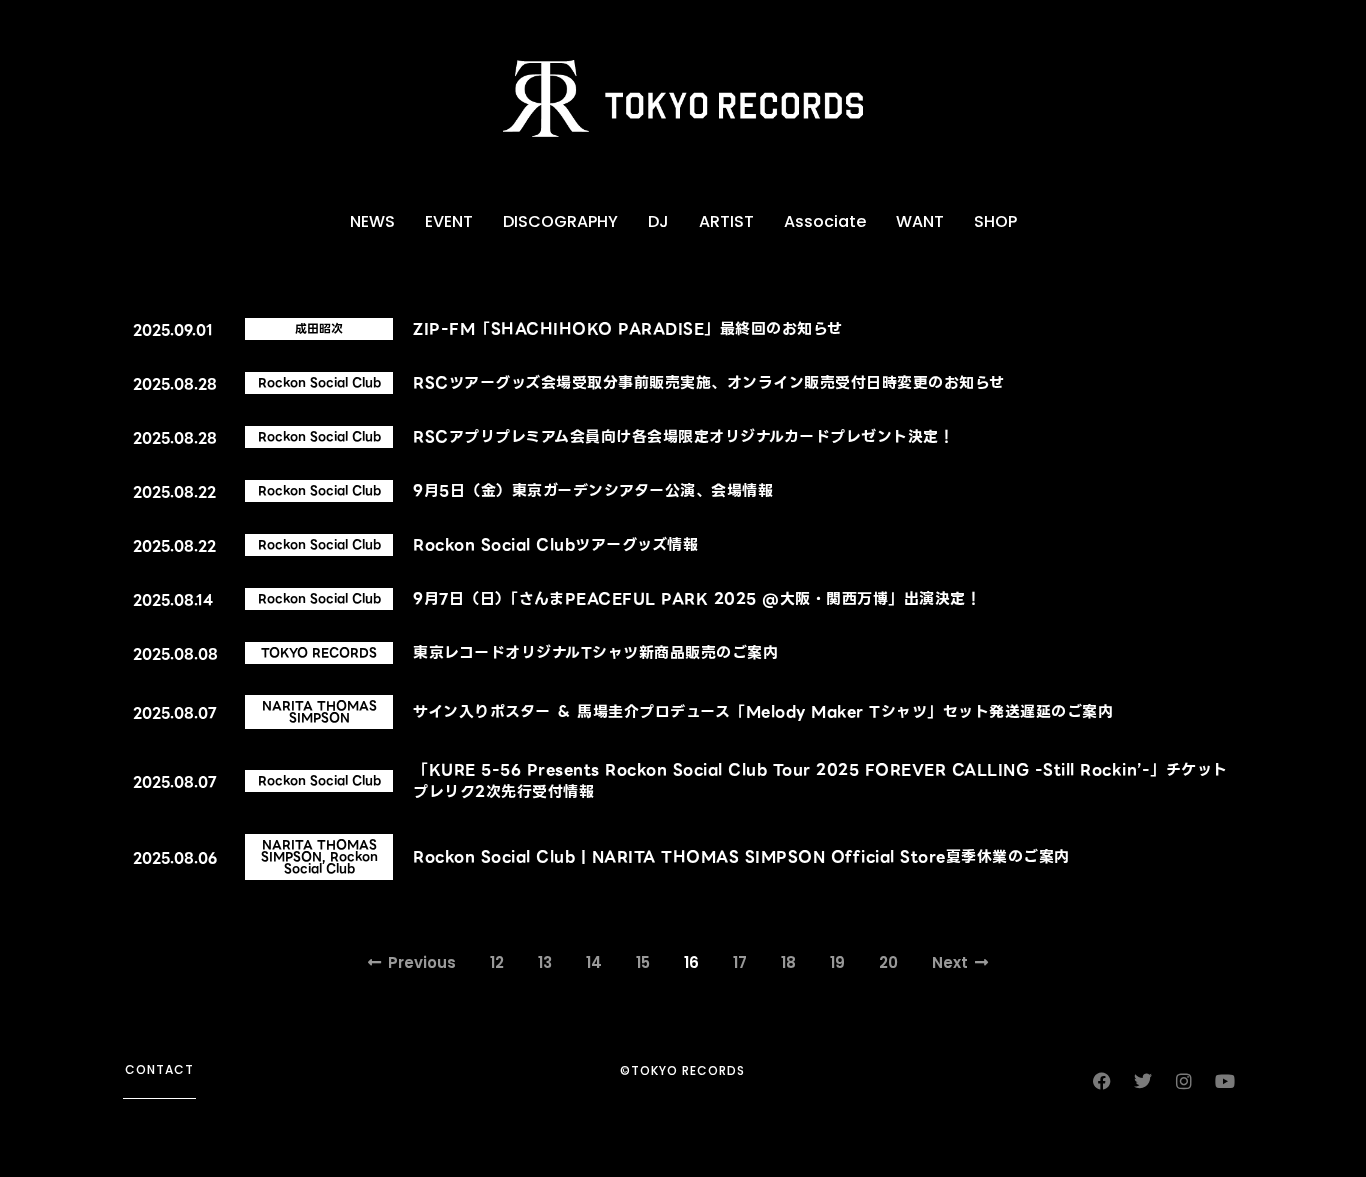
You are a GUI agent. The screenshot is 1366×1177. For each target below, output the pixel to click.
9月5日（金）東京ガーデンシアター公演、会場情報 (593, 491)
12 (497, 962)
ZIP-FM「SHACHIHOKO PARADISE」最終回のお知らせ (628, 329)
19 (837, 962)
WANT (920, 221)
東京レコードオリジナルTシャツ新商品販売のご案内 (595, 653)
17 (740, 962)
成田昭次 (319, 328)
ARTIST (726, 221)
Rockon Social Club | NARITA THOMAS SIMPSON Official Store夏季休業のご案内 (741, 857)
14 (594, 962)
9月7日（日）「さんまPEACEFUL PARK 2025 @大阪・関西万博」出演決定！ (697, 599)
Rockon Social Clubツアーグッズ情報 (555, 545)
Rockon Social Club (319, 382)
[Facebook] (1102, 1081)
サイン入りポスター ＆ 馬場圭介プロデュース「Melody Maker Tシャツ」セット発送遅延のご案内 (763, 712)
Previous (422, 962)
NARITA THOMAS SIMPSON (319, 711)
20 (888, 962)
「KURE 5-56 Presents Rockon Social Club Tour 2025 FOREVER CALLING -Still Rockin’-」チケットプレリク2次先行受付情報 (820, 781)
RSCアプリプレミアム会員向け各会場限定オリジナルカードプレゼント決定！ (683, 437)
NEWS (372, 221)
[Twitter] (1143, 1081)
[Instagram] (1184, 1081)
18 (788, 962)
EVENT (449, 221)
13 (545, 962)
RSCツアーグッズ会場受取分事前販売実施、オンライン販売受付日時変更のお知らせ (709, 383)
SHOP (995, 221)
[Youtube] (1225, 1081)
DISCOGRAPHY (560, 221)
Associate (825, 221)
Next (950, 962)
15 (643, 962)
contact (159, 1069)
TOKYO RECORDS (319, 652)
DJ (658, 221)
